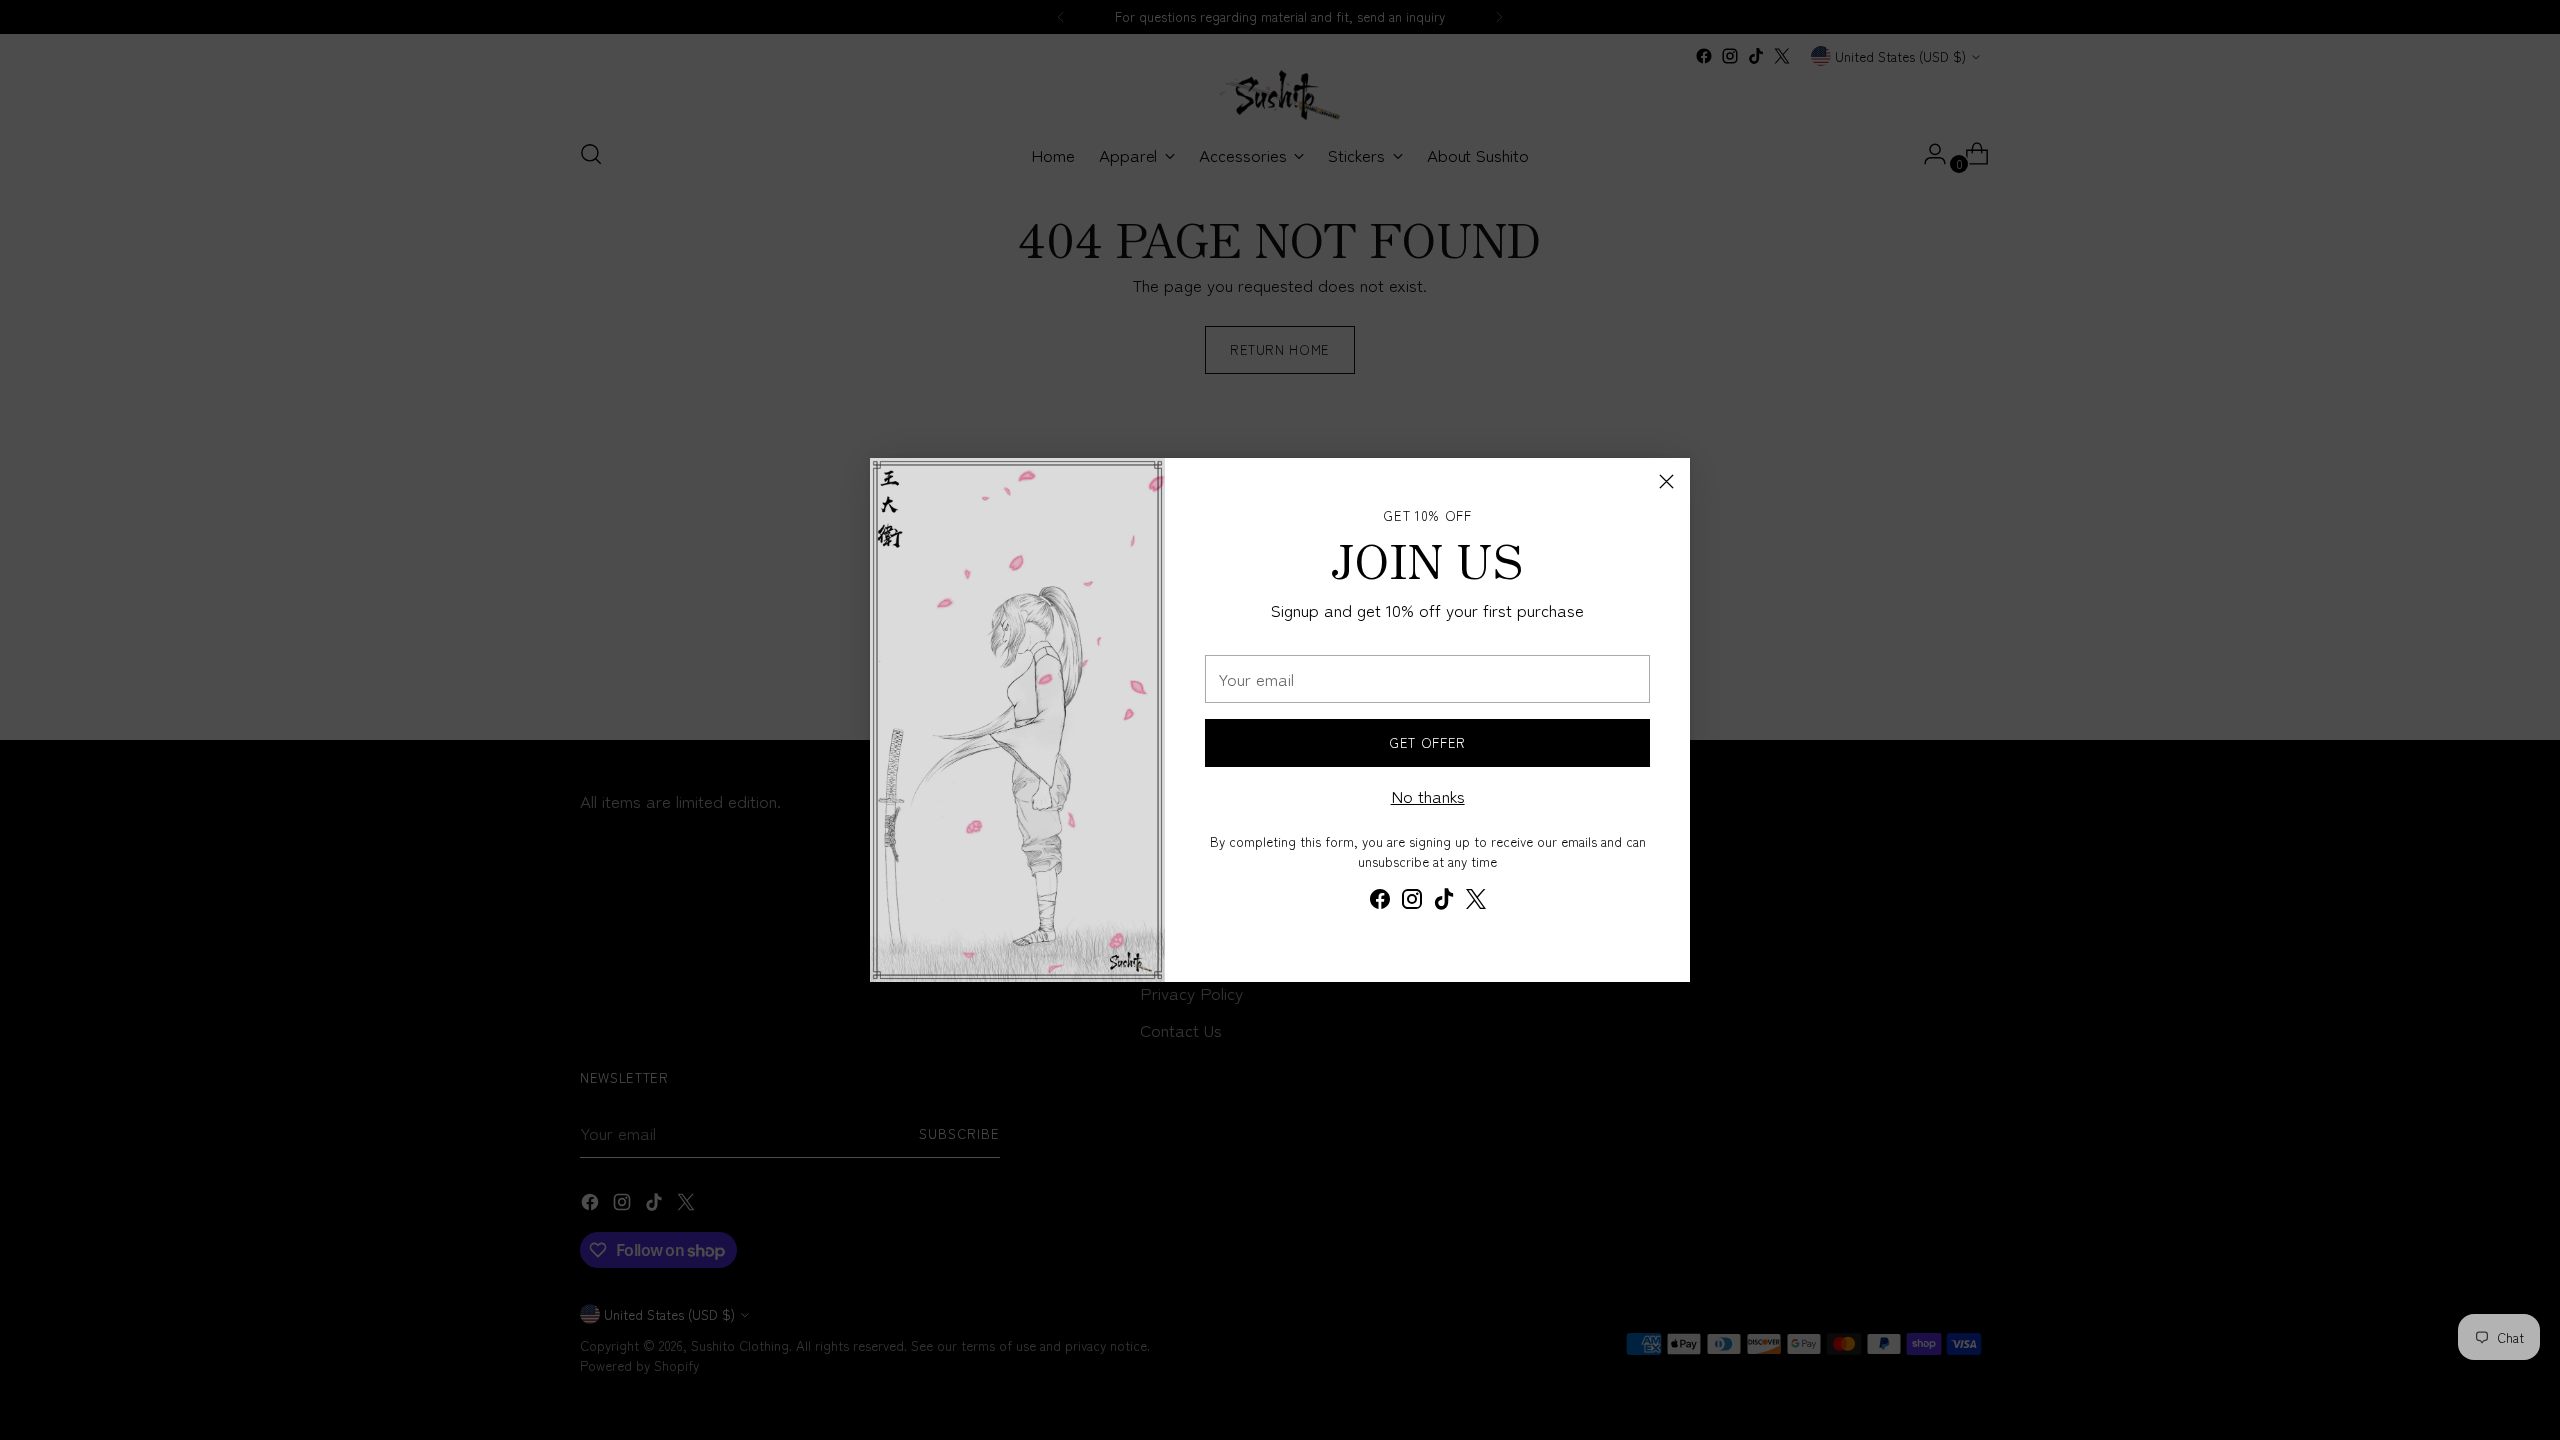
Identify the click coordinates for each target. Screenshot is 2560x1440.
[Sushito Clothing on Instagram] (1412, 902)
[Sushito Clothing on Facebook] (1380, 902)
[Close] (1666, 481)
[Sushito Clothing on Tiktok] (1444, 902)
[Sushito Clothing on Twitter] (1476, 902)
